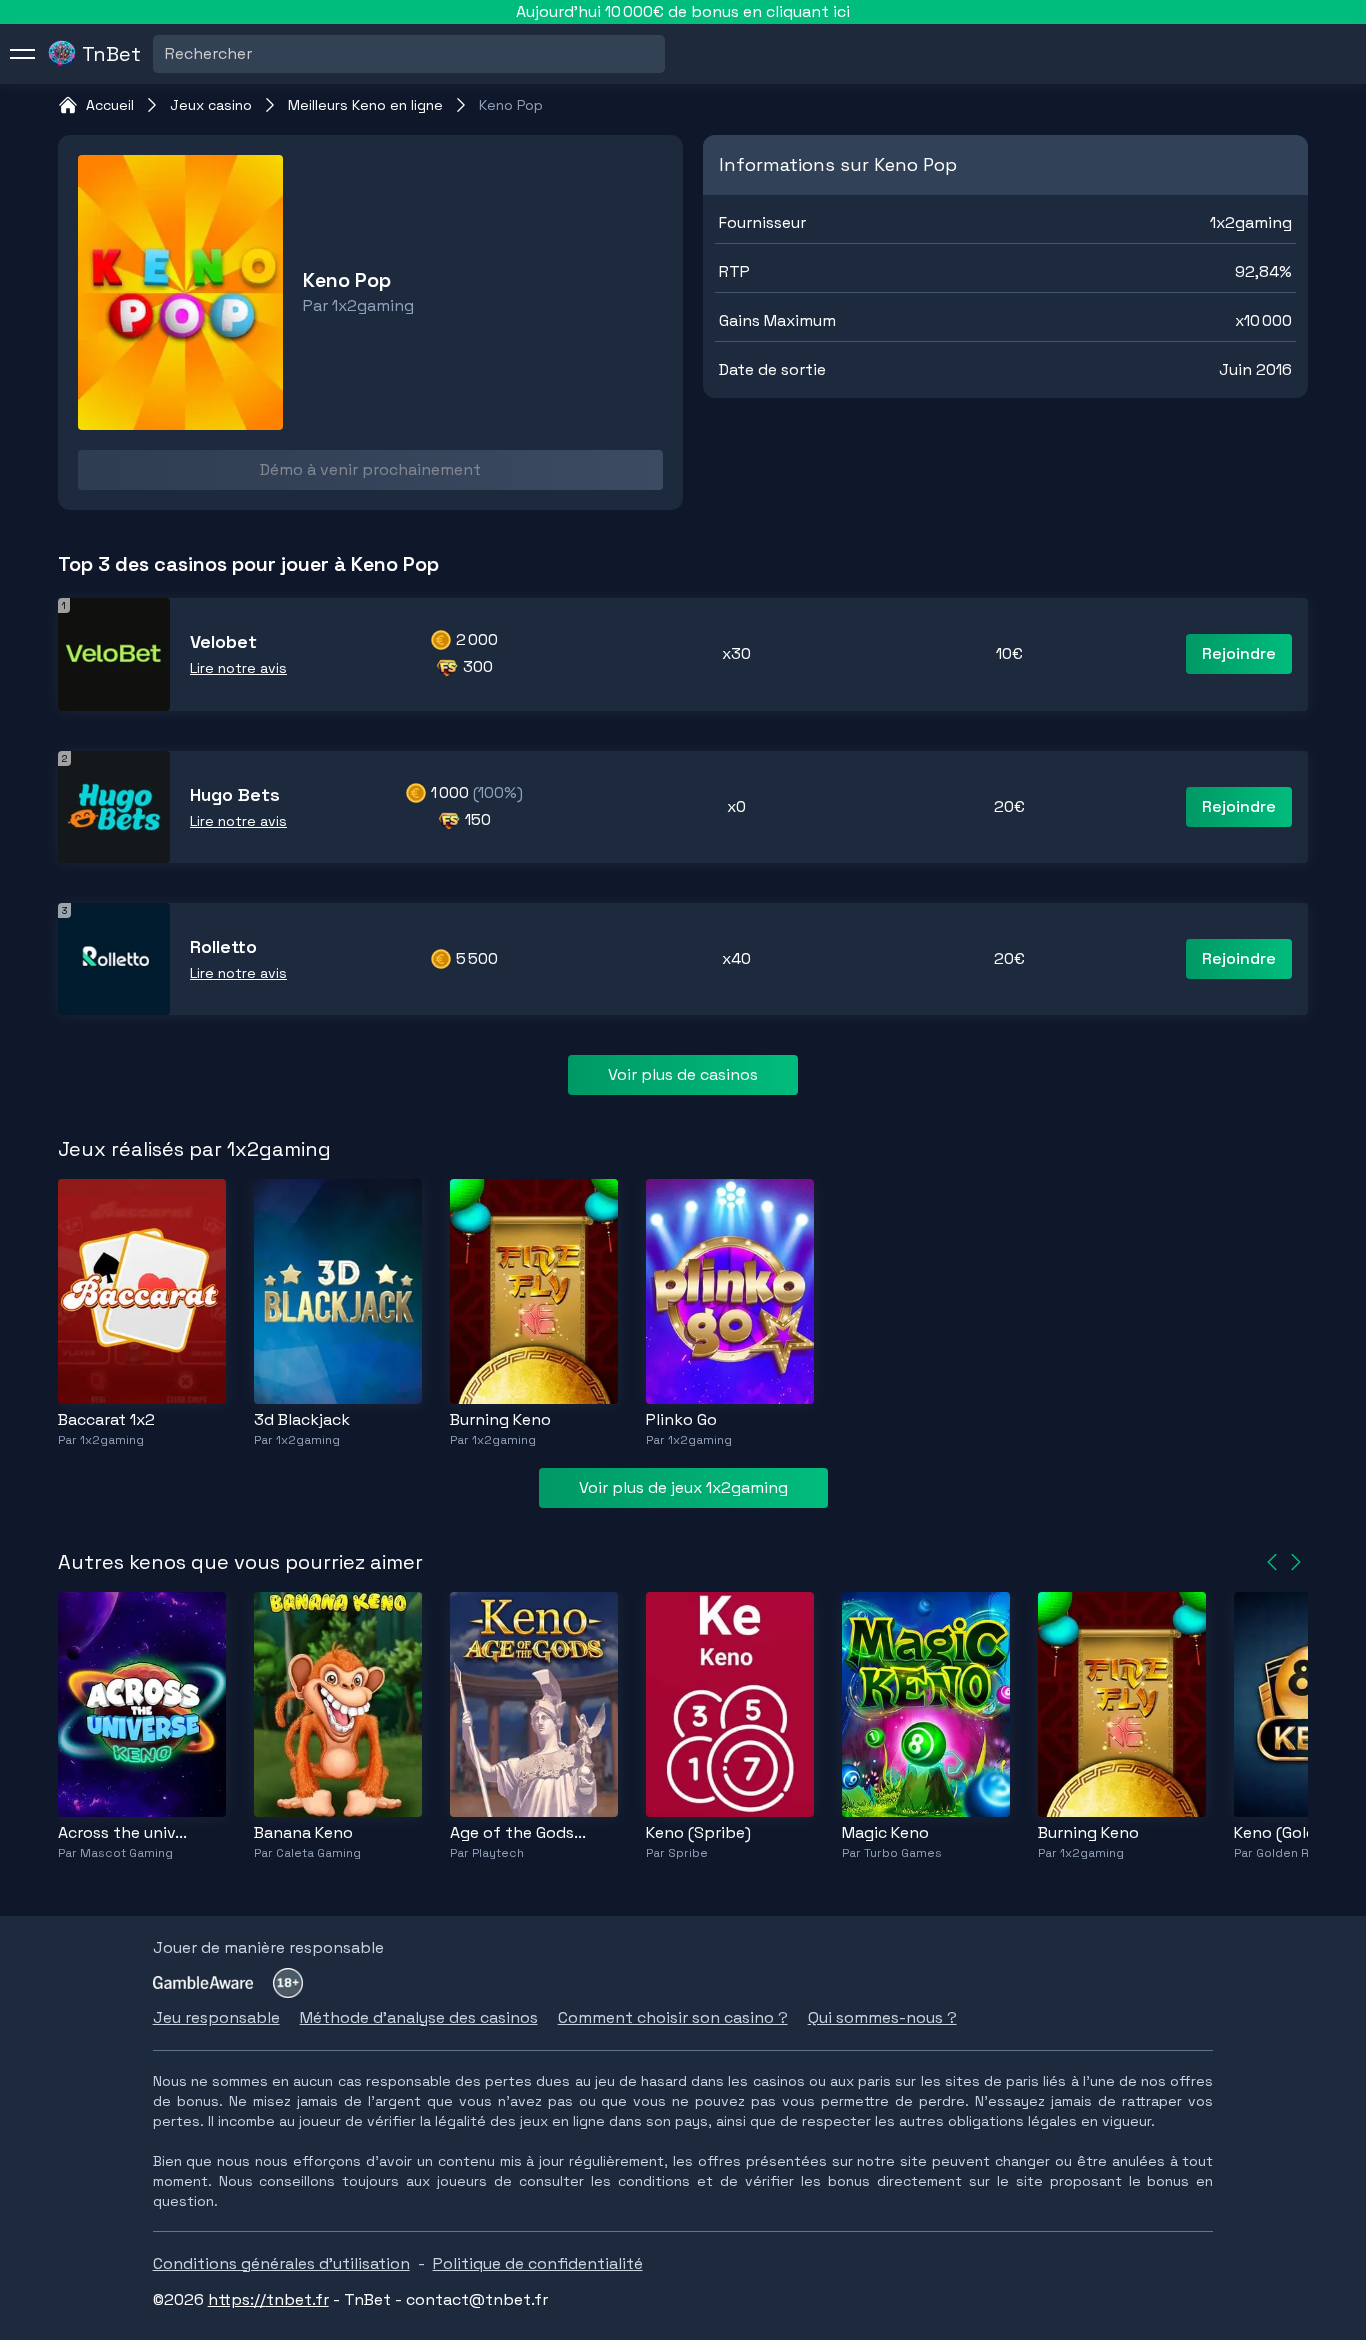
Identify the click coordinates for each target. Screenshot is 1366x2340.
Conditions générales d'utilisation (281, 2263)
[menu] (23, 54)
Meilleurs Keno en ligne (365, 105)
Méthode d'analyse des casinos (419, 2017)
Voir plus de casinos (683, 1074)
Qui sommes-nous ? (882, 2017)
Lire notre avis (238, 668)
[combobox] (167, 54)
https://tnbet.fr (268, 2299)
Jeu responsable (216, 2017)
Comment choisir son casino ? (673, 2017)
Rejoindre (1239, 653)
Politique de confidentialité (538, 2263)
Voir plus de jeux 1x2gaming (683, 1487)
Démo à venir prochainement (370, 469)
